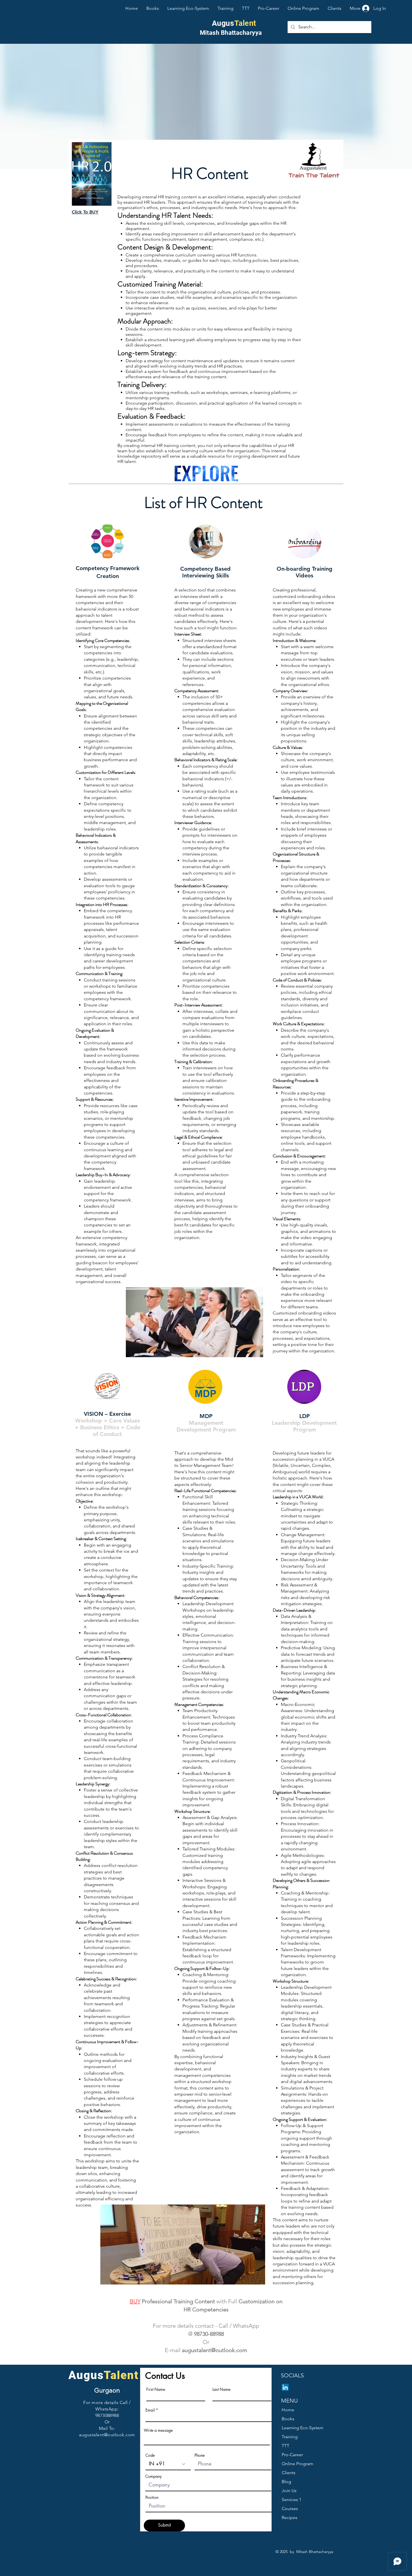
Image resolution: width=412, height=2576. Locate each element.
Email (150, 2410)
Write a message (158, 2430)
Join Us (289, 2491)
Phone (200, 2455)
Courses (290, 2509)
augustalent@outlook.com (215, 2350)
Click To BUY (85, 212)
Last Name (221, 2389)
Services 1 (291, 2500)
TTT (285, 2446)
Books (288, 2419)
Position (152, 2497)
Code (150, 2455)
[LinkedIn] (285, 2387)
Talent (245, 23)
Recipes (290, 2517)
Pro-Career (292, 2455)
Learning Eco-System (303, 2428)
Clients (289, 2473)
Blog (286, 2482)
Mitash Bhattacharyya (231, 33)
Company (153, 2476)
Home (288, 2410)
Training (290, 2437)
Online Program (298, 2464)
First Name (156, 2389)
